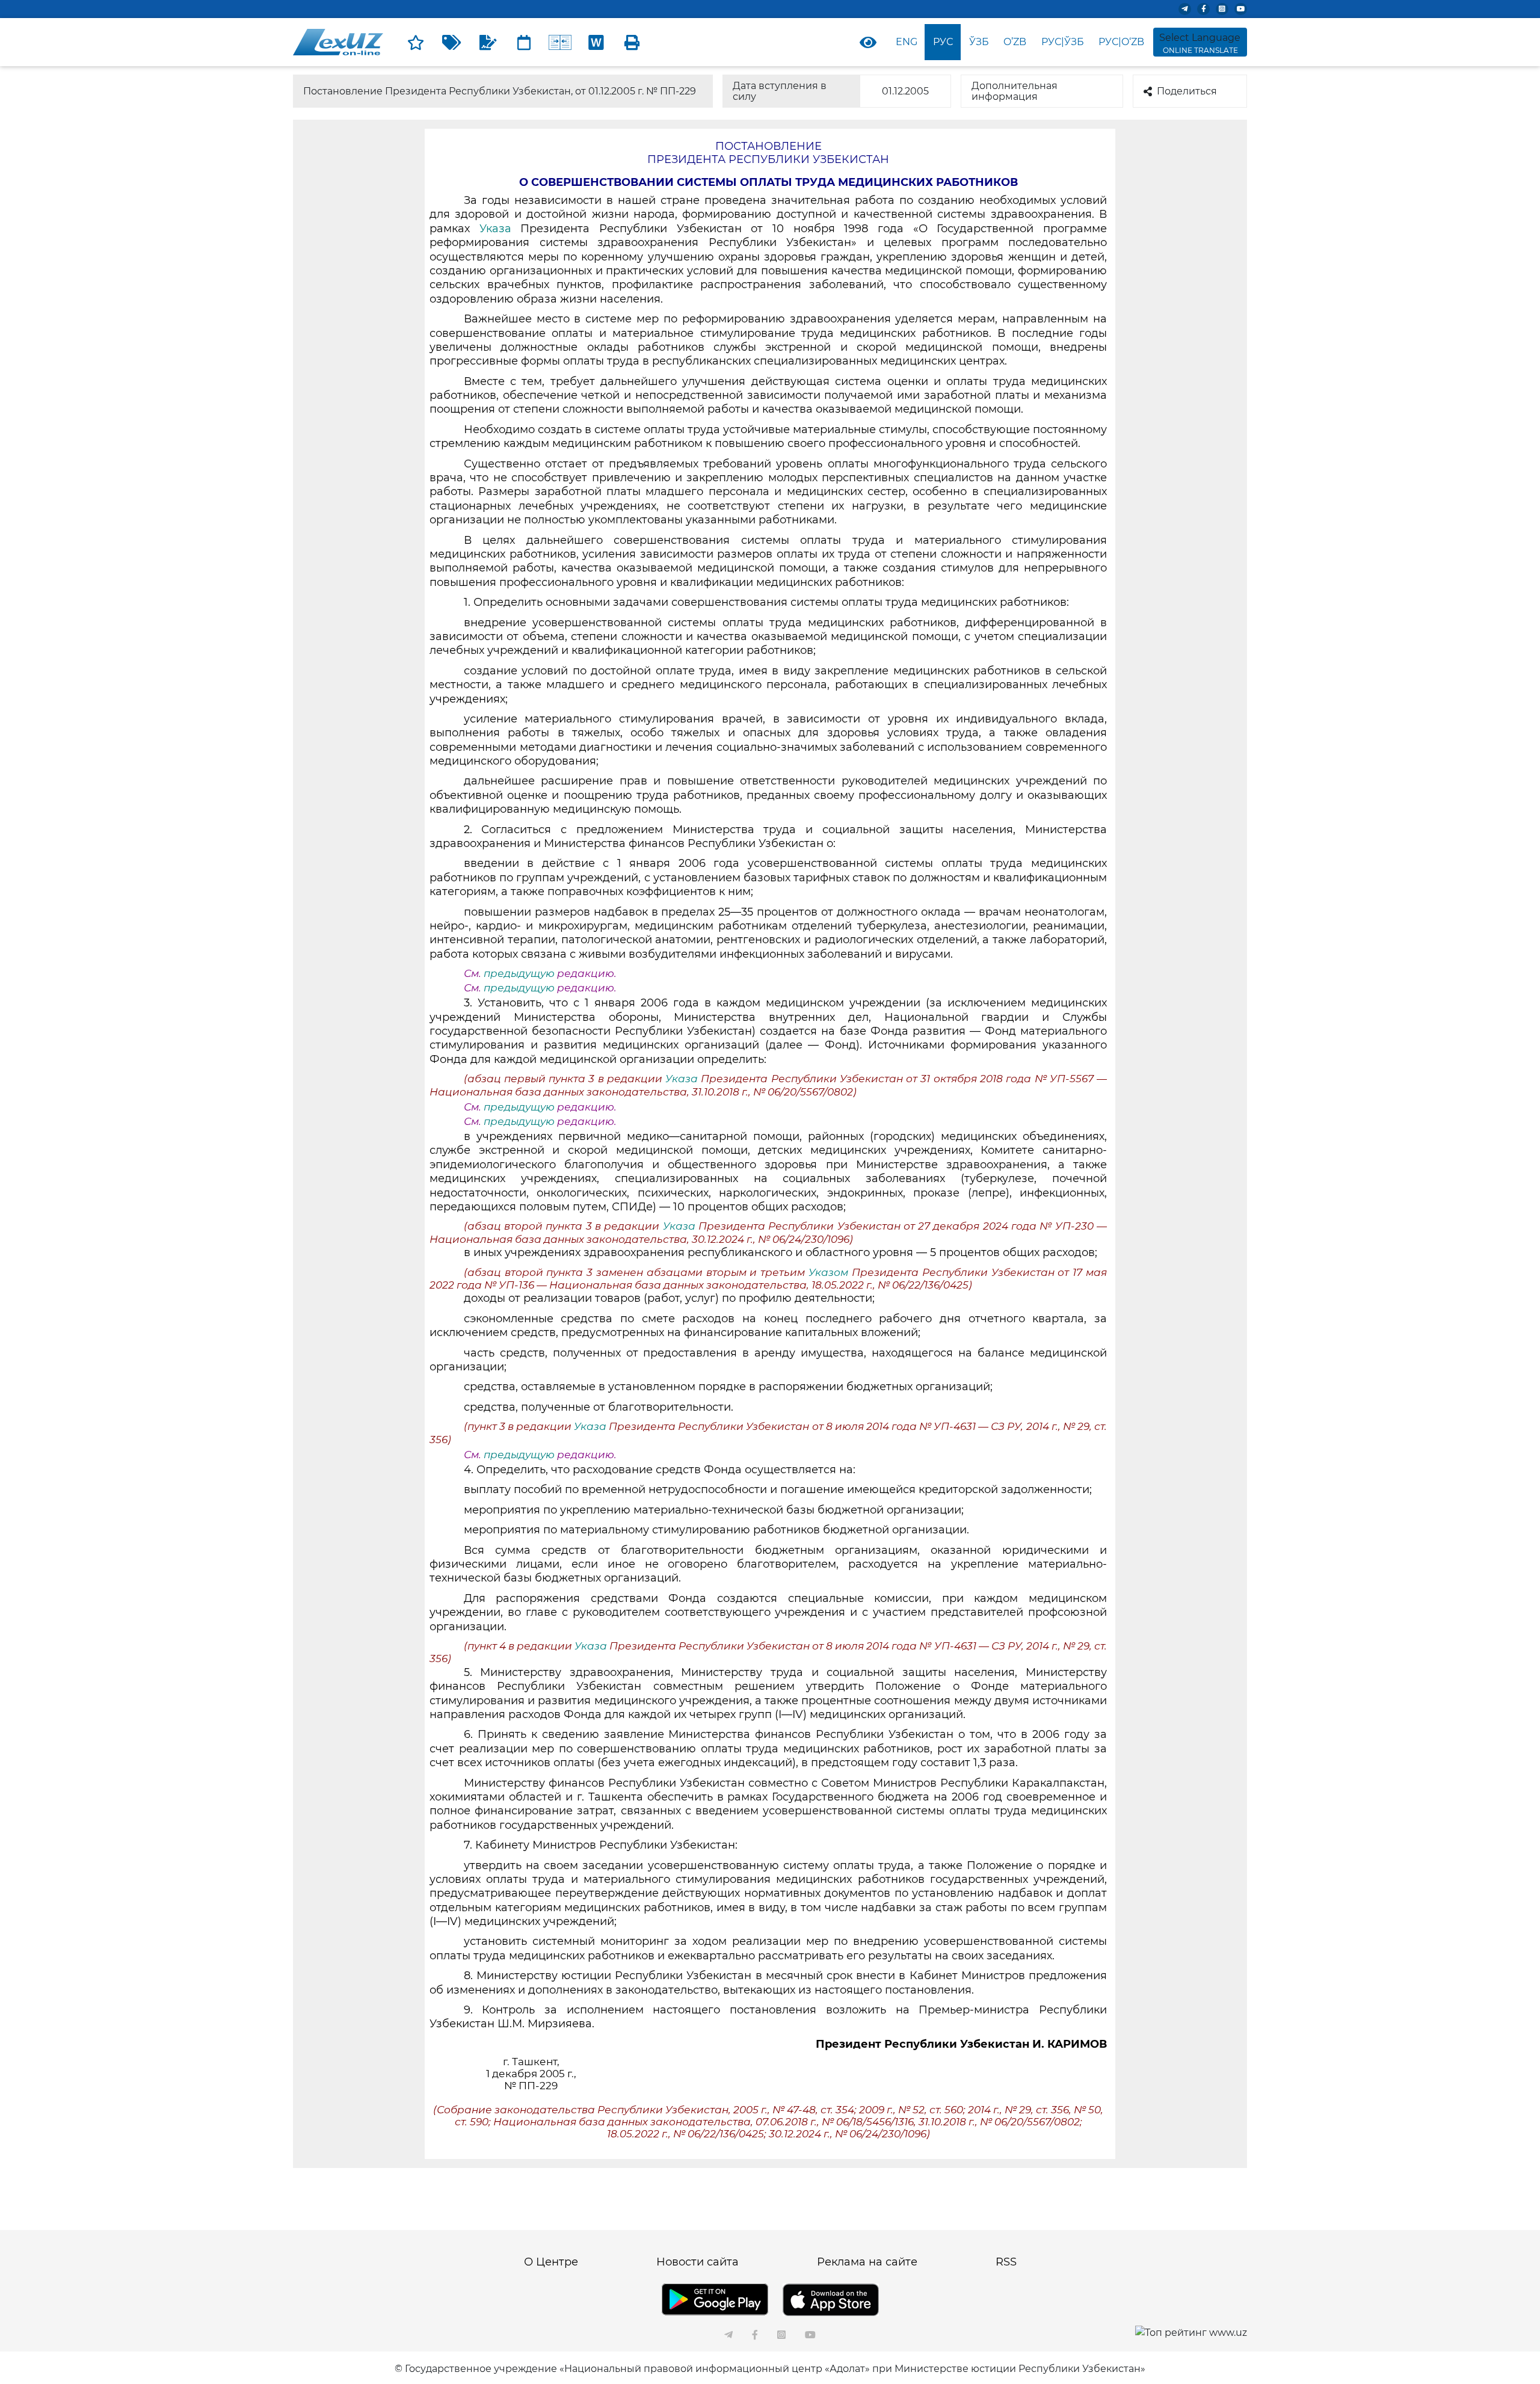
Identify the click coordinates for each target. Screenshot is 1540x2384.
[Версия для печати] (632, 42)
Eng (907, 42)
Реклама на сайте (867, 2262)
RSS (1006, 2262)
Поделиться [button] (1187, 91)
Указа (495, 229)
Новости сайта (698, 2262)
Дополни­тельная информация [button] (1015, 91)
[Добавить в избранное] (416, 42)
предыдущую (519, 973)
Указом (828, 1272)
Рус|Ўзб (1063, 42)
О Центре (551, 2262)
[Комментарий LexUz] (488, 42)
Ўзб (979, 42)
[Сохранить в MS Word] (596, 42)
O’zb (1015, 42)
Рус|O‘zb (1121, 42)
